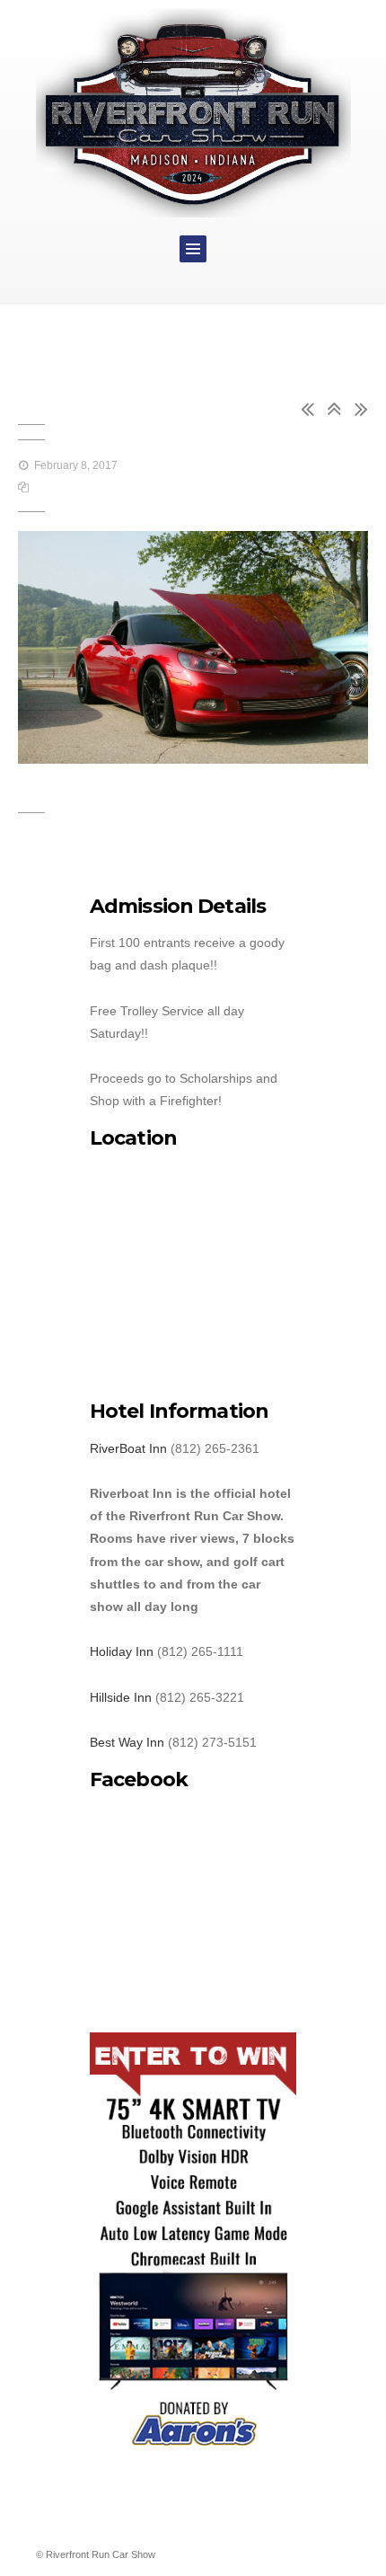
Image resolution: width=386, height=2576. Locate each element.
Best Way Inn (127, 1742)
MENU (193, 249)
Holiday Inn (122, 1651)
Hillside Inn (121, 1697)
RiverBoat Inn (128, 1448)
